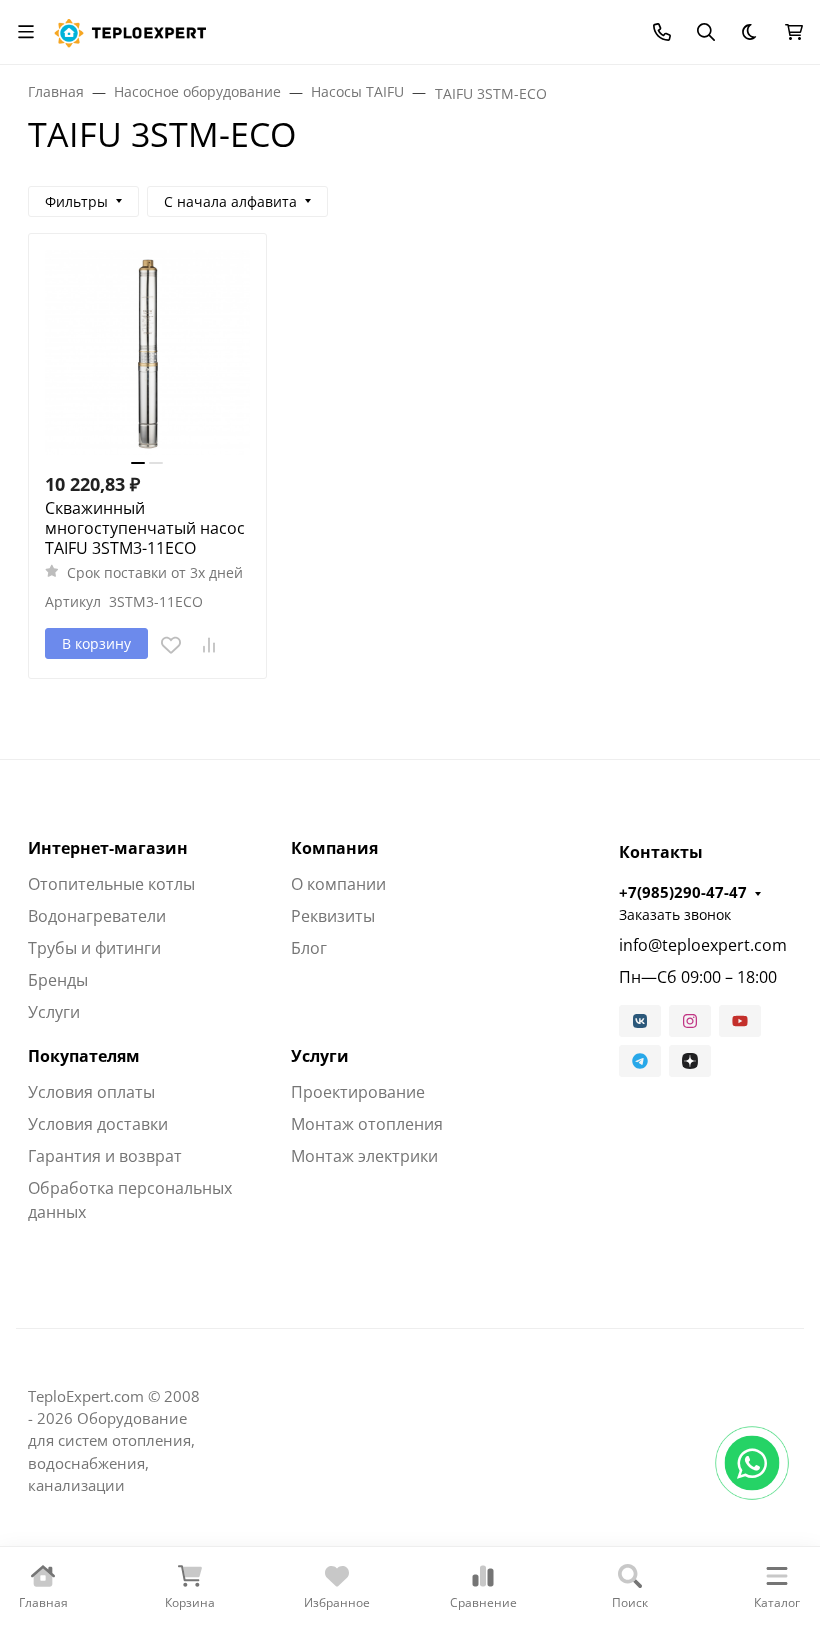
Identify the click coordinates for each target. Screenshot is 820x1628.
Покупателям (84, 1056)
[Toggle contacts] (662, 32)
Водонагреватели (97, 916)
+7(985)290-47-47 (683, 892)
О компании (338, 884)
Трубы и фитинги (94, 948)
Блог (309, 948)
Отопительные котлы (111, 884)
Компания (334, 848)
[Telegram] (640, 1061)
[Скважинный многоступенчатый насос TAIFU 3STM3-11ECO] (147, 352)
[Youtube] (740, 1021)
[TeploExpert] (134, 29)
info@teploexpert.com (703, 945)
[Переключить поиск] (706, 32)
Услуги (54, 1012)
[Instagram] (690, 1021)
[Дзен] (690, 1061)
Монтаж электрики (364, 1156)
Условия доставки (98, 1124)
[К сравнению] (209, 645)
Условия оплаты (91, 1092)
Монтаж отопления (367, 1124)
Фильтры (76, 201)
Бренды (58, 980)
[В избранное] (171, 645)
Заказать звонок (675, 914)
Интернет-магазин (108, 848)
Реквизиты (333, 916)
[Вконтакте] (640, 1021)
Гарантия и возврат (105, 1156)
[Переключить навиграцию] (26, 32)
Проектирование (358, 1092)
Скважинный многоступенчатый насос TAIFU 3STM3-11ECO (145, 528)
